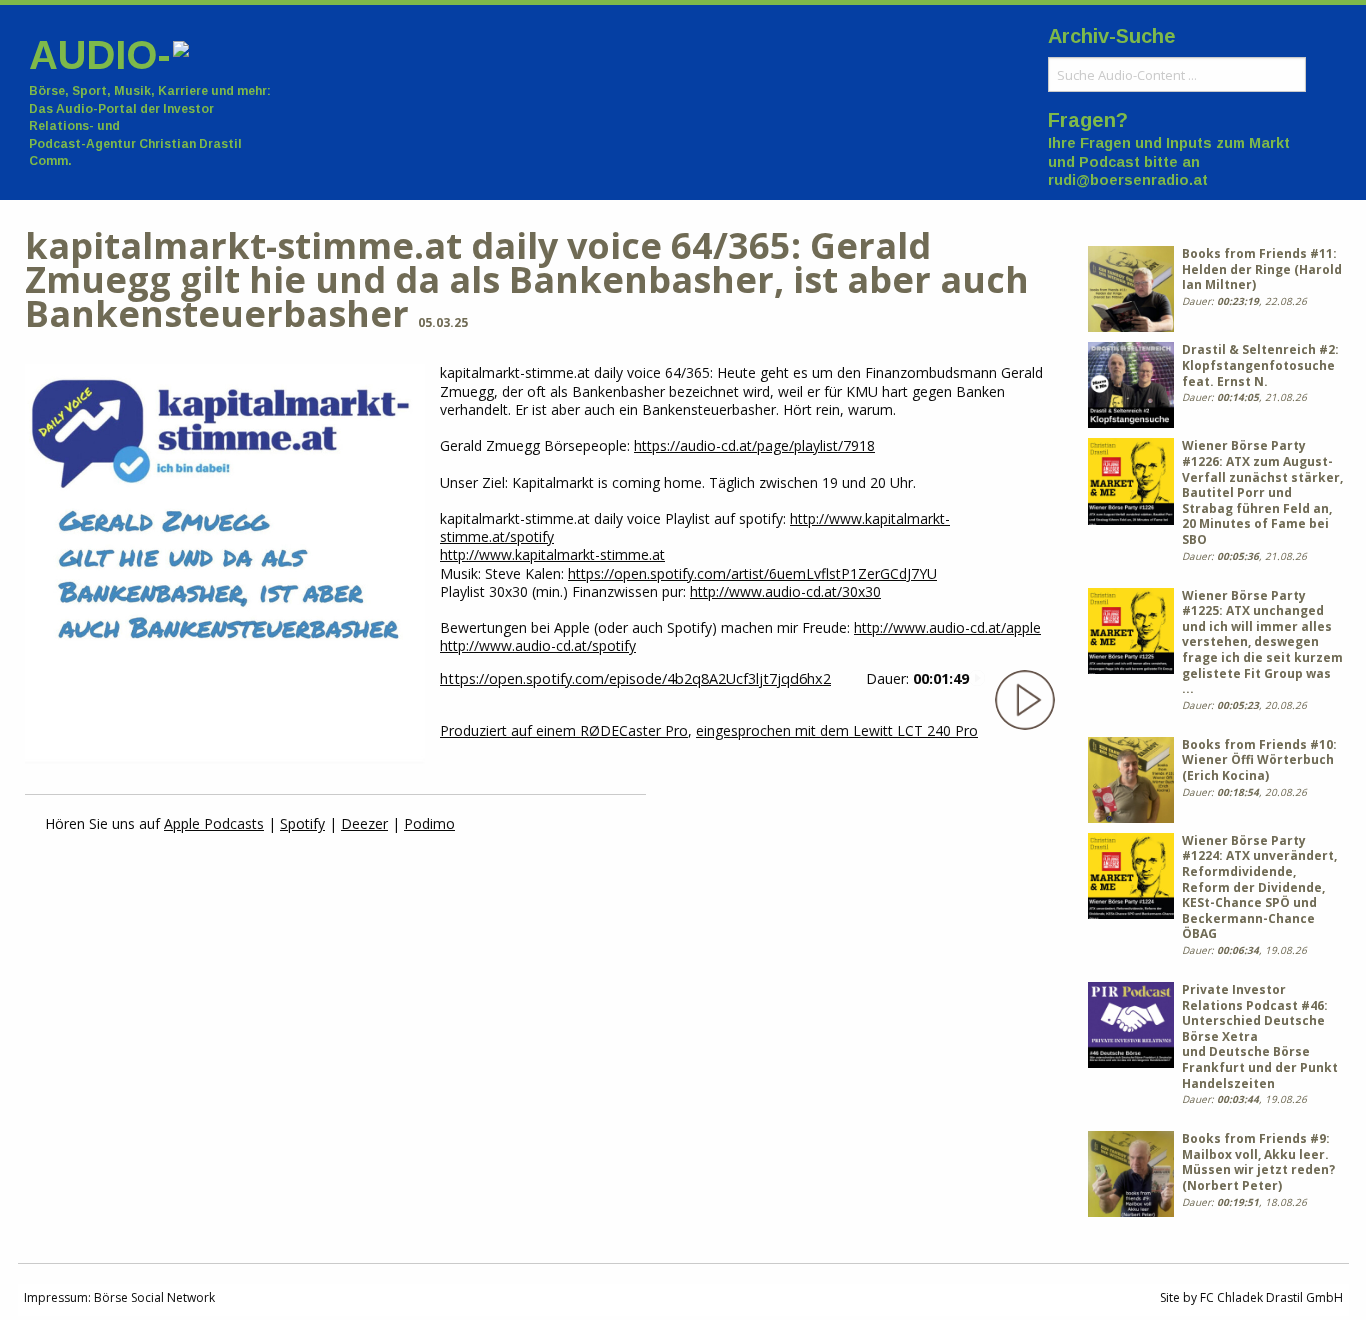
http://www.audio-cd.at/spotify (538, 645)
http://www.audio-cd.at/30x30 (785, 591)
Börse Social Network (154, 1297)
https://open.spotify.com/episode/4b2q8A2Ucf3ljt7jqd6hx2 (635, 678)
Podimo (429, 823)
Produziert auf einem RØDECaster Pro (564, 730)
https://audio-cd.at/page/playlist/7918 (754, 445)
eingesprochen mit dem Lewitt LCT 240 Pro (837, 730)
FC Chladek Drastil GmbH (1271, 1297)
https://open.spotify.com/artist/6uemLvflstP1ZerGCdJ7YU (752, 573)
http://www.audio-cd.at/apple (947, 627)
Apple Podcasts (214, 823)
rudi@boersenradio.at (1128, 180)
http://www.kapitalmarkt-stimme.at (552, 554)
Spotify (302, 823)
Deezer (364, 823)
